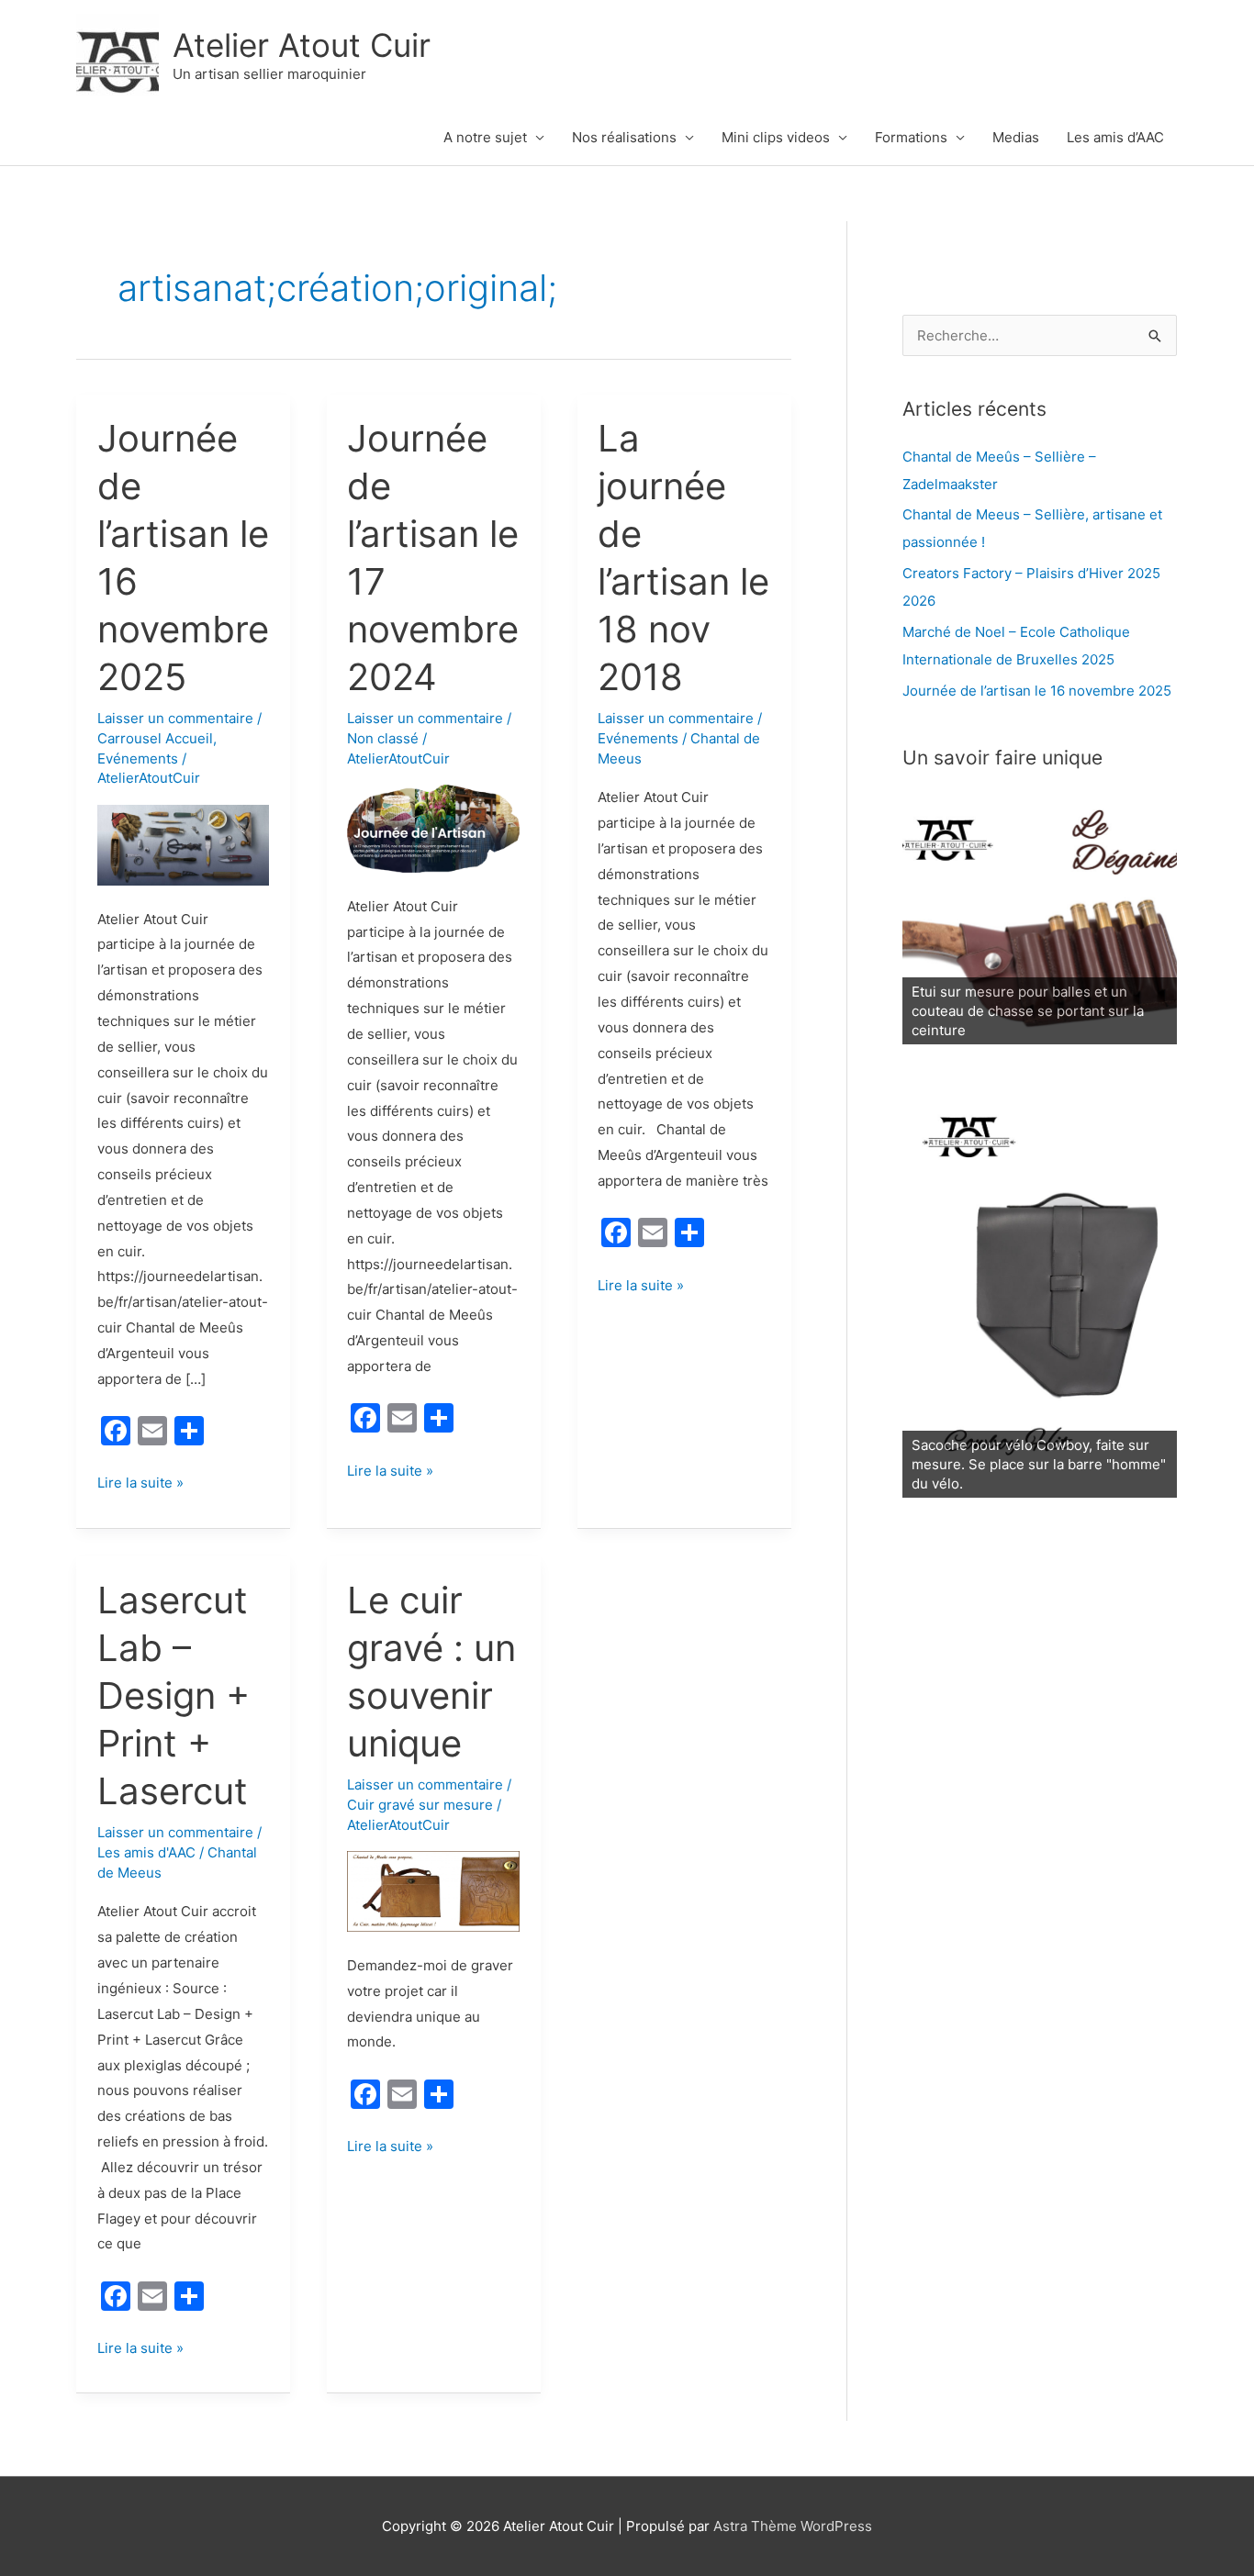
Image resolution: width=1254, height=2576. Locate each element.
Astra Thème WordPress (793, 2526)
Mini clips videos (776, 137)
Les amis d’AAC (1115, 137)
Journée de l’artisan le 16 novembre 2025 (1037, 691)
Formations (911, 137)
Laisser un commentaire (175, 718)
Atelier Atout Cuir (302, 45)
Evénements (138, 758)
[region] (1040, 919)
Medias (1016, 137)
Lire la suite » (140, 1484)
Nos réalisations (624, 137)
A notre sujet (485, 137)
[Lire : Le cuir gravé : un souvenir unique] (433, 1891)
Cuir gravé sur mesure (420, 1805)
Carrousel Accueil (155, 738)
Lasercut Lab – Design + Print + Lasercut (174, 1695)
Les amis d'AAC (146, 1852)
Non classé (383, 738)
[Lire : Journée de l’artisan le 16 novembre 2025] (184, 844)
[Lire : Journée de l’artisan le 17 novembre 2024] (433, 827)
